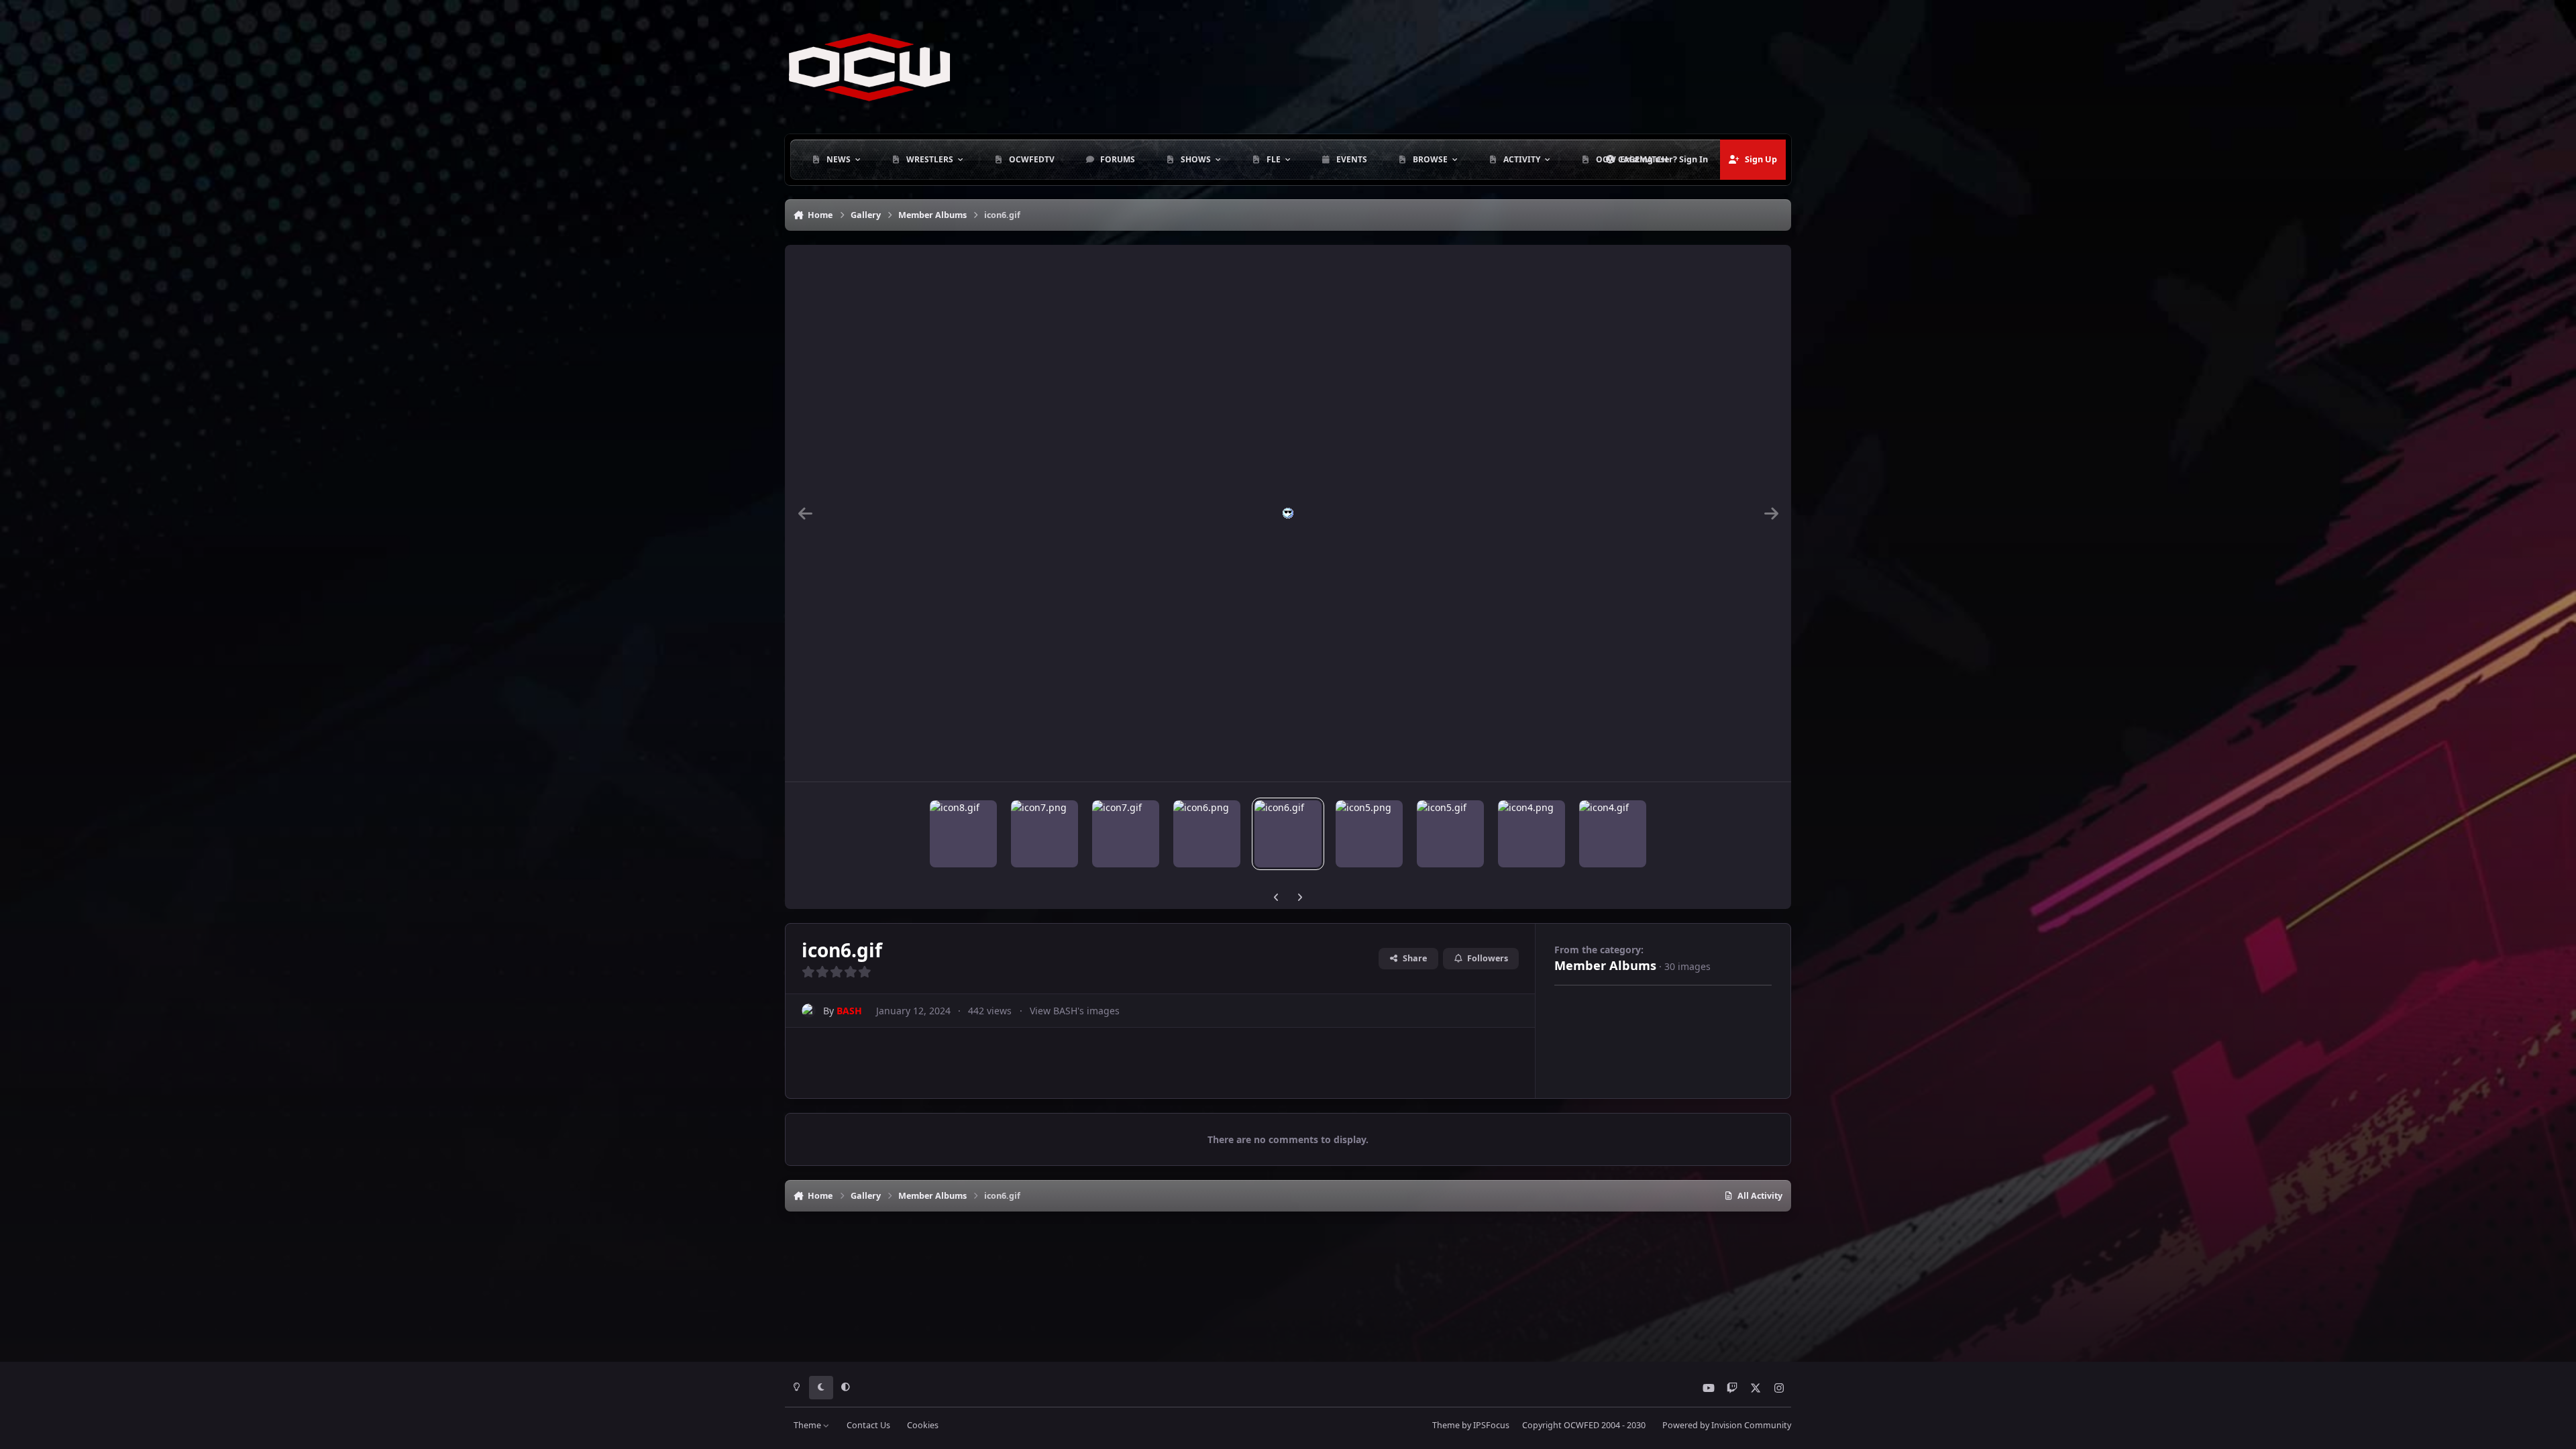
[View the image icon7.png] (1044, 834)
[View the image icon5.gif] (1450, 834)
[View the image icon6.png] (1207, 834)
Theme (808, 1425)
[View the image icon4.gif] (1613, 834)
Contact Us (868, 1425)
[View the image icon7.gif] (1126, 834)
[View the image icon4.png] (1532, 834)
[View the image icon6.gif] (1288, 834)
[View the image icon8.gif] (963, 834)
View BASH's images (1075, 1011)
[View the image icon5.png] (1369, 834)
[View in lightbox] (1288, 513)
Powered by (1727, 1425)
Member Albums (1605, 965)
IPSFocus (1491, 1425)
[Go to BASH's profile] (809, 1011)
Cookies (923, 1425)
